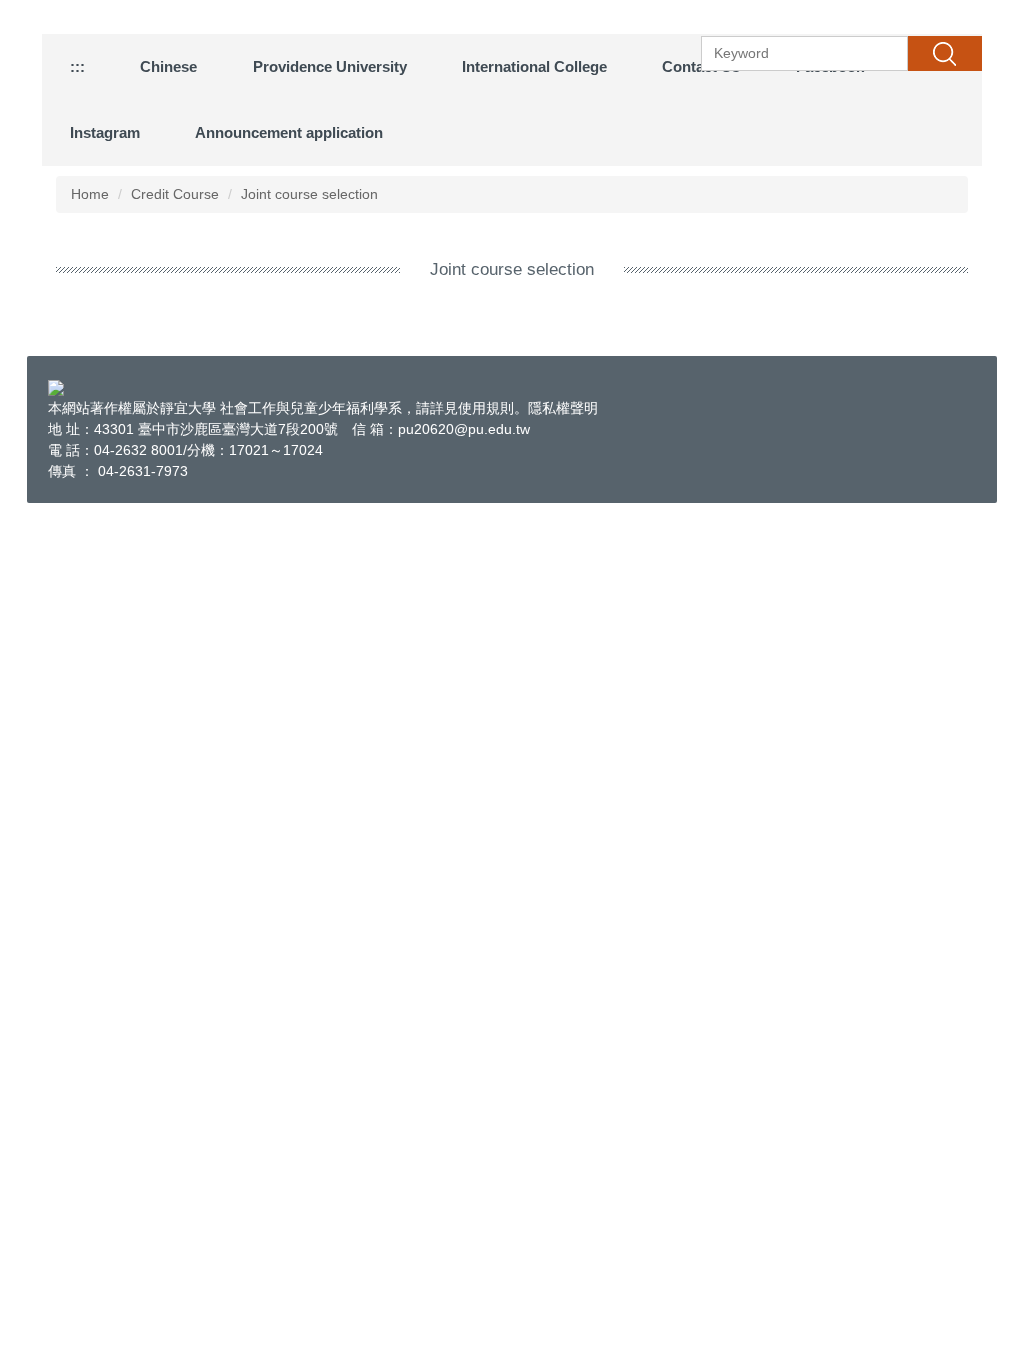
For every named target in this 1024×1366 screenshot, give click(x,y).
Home (90, 194)
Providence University (330, 66)
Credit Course (175, 194)
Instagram (105, 132)
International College (534, 66)
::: (77, 66)
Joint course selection (309, 194)
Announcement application (289, 132)
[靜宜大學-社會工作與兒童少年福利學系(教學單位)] (56, 387)
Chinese (168, 66)
